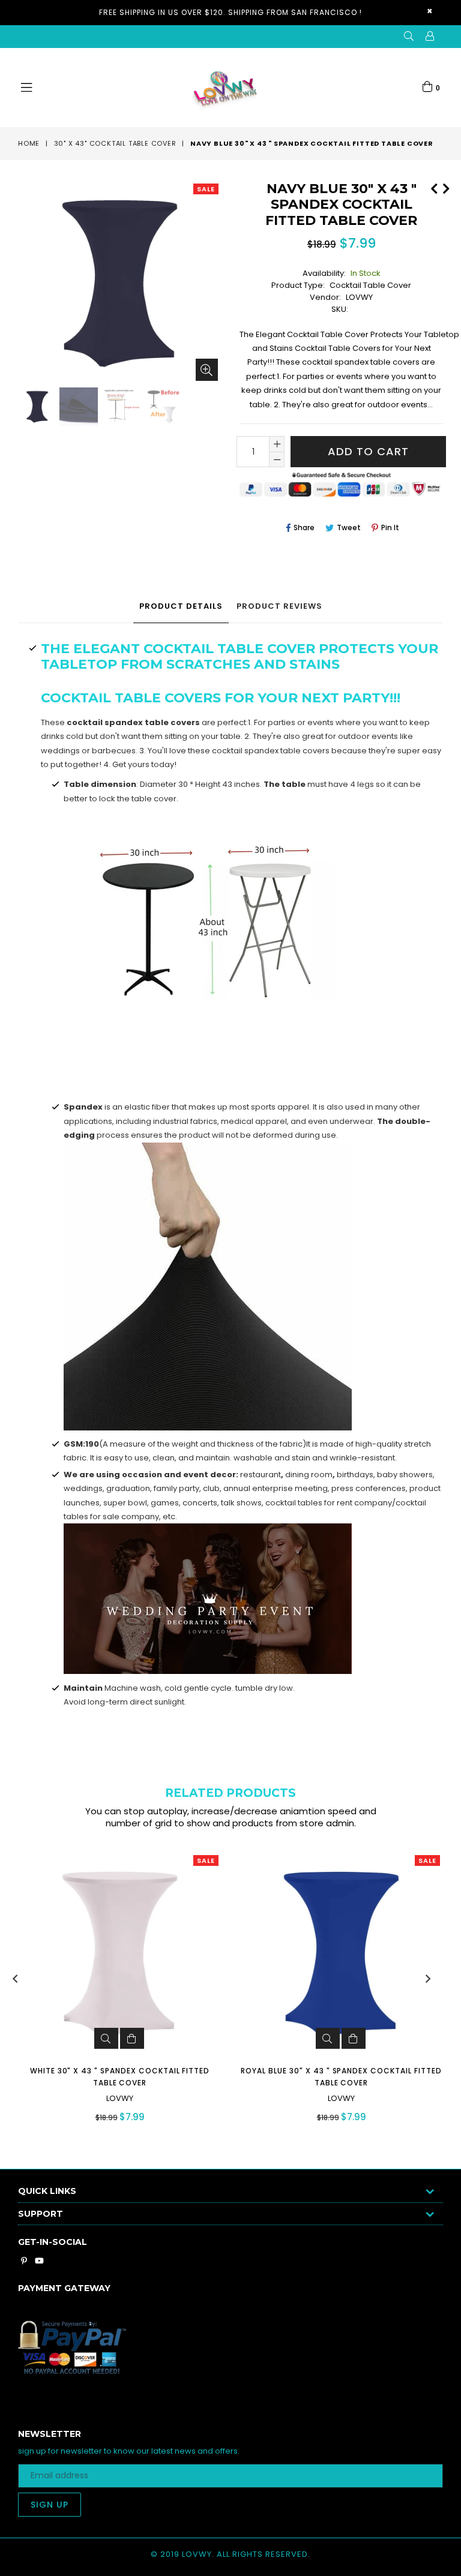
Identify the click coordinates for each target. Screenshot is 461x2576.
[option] (36, 408)
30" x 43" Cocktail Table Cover (115, 143)
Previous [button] (15, 1979)
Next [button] (428, 1979)
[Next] (446, 187)
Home (29, 143)
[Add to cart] (132, 2038)
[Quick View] (106, 2038)
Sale (206, 189)
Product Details (181, 606)
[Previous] (434, 187)
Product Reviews (279, 606)
